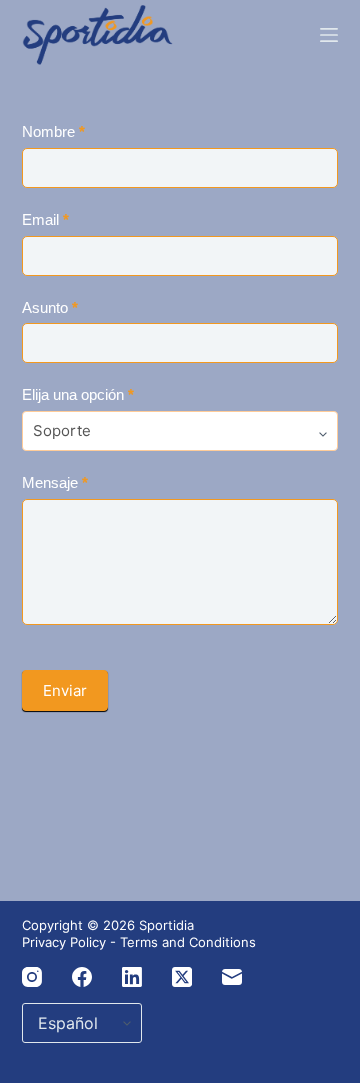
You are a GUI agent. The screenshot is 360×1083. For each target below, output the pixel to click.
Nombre (53, 131)
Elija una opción (78, 394)
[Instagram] (32, 977)
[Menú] (329, 35)
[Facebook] (82, 977)
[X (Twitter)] (182, 977)
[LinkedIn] (132, 977)
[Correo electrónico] (232, 977)
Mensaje (55, 482)
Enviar (65, 690)
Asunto (50, 307)
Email (45, 219)
